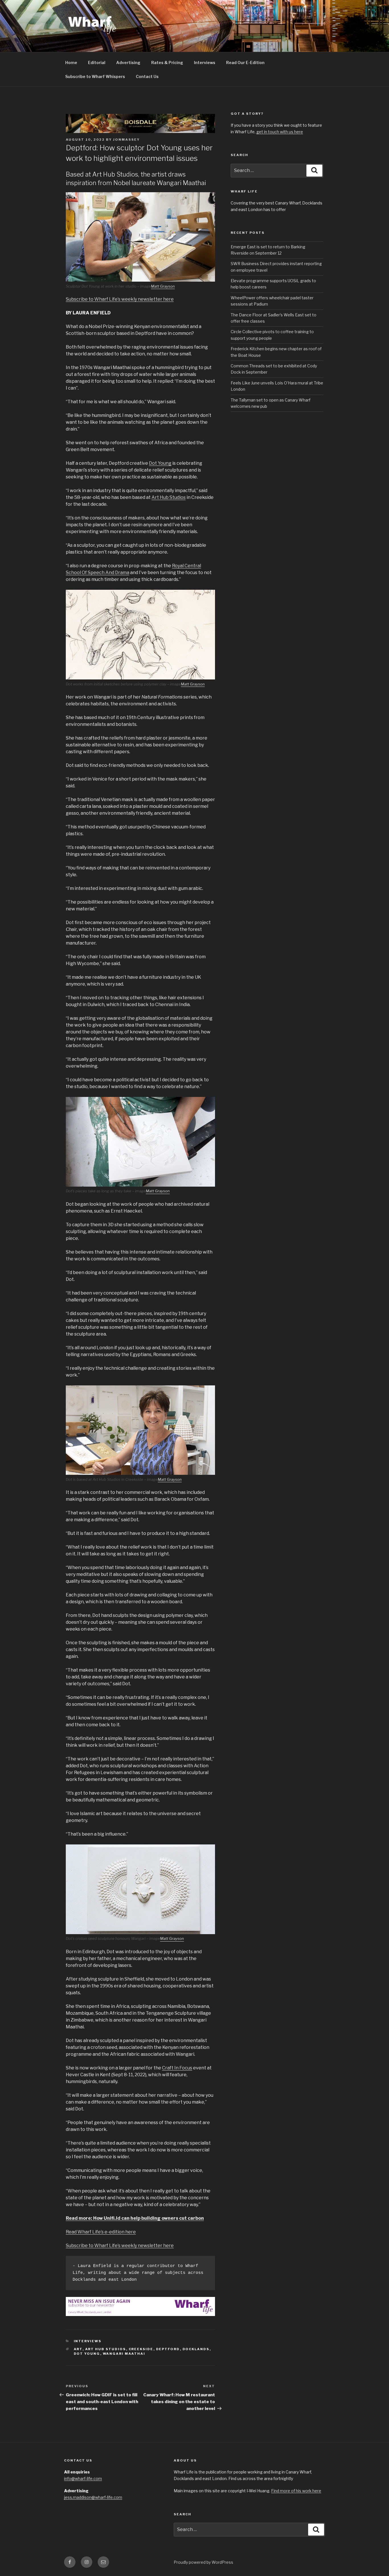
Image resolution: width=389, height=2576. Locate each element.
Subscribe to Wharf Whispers (95, 76)
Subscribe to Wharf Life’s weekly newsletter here (120, 299)
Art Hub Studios (169, 497)
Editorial (97, 63)
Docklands (196, 2349)
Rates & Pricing (167, 63)
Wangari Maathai (124, 2354)
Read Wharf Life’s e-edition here (101, 2232)
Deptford (168, 2349)
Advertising (128, 63)
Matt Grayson (163, 286)
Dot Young (160, 463)
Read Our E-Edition (245, 63)
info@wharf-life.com (83, 2478)
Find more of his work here (296, 2491)
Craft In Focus (177, 2068)
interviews (88, 2341)
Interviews (205, 63)
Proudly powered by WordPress (203, 2562)
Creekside (141, 2349)
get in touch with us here (280, 132)
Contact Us (147, 76)
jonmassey (126, 140)
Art (78, 2349)
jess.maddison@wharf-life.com (93, 2497)
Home (71, 63)
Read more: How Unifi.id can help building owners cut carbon (135, 2218)
